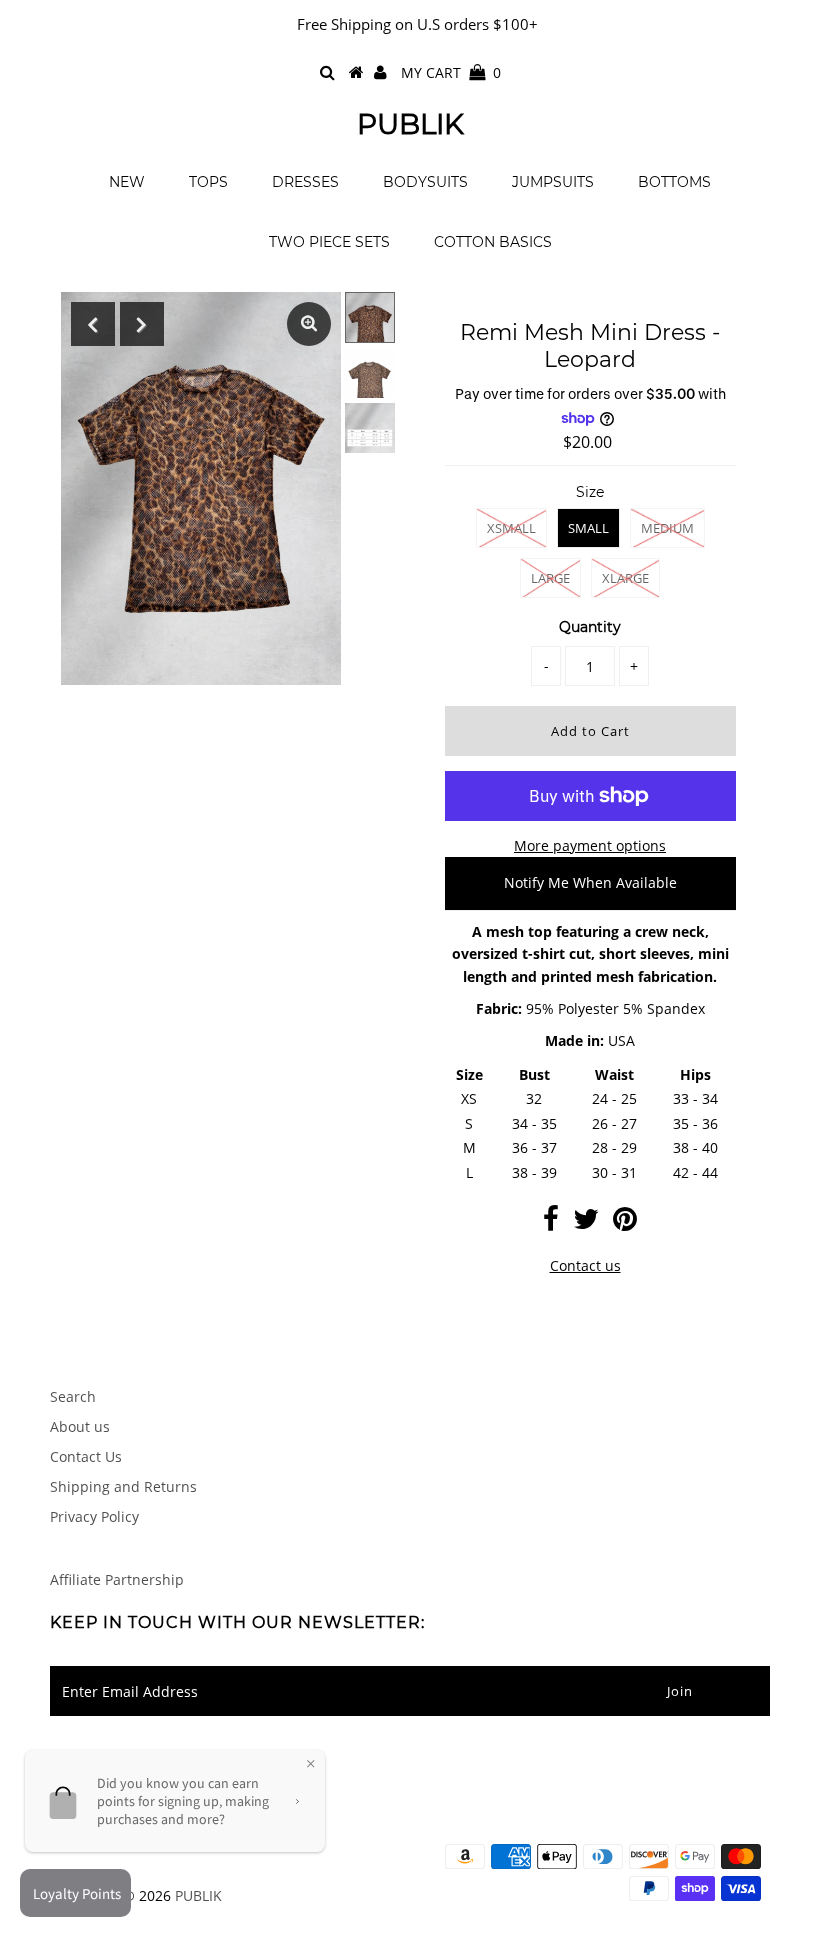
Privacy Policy (94, 1516)
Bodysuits (425, 182)
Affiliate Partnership (117, 1579)
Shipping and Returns (123, 1486)
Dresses (305, 182)
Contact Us (86, 1456)
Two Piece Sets (329, 242)
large (550, 578)
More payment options (590, 845)
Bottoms (674, 182)
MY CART (451, 72)
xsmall (511, 528)
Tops (208, 182)
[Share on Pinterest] (625, 1223)
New (127, 182)
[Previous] (93, 324)
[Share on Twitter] (586, 1223)
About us (80, 1426)
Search (73, 1396)
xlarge (625, 578)
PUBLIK (410, 124)
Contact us (585, 1265)
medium (667, 528)
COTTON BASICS (493, 242)
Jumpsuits (553, 182)
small (588, 528)
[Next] (142, 324)
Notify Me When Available (590, 882)
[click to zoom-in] (309, 324)
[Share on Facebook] (551, 1223)
